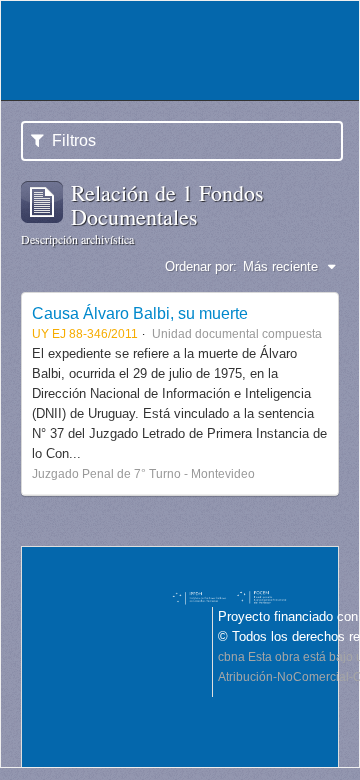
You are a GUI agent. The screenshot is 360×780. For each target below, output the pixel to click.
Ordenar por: (201, 266)
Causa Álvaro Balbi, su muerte (140, 313)
